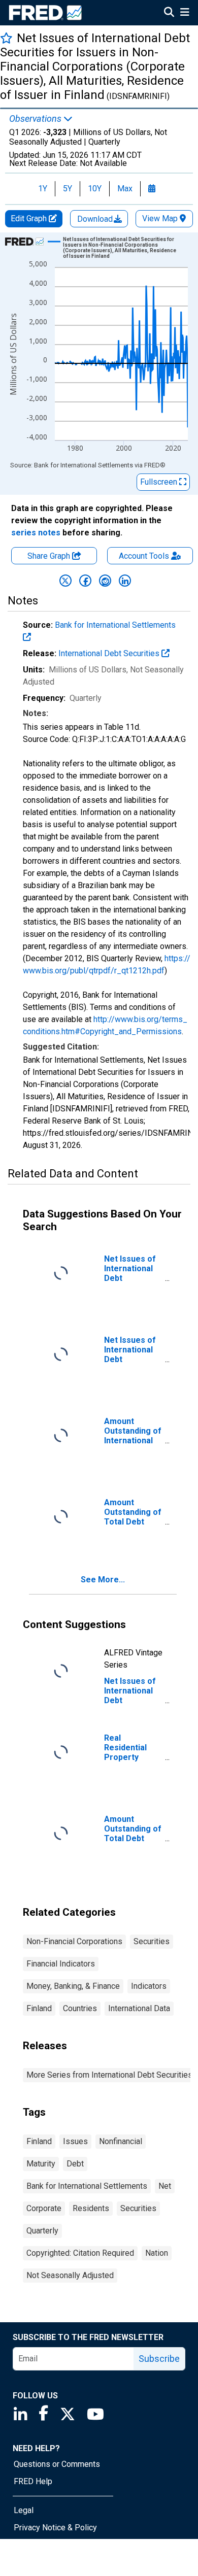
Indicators (149, 1986)
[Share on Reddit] (105, 581)
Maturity (41, 2164)
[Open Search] (169, 13)
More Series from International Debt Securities (109, 2075)
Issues (75, 2141)
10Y (95, 189)
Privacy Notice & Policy (55, 2528)
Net (165, 2186)
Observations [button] (36, 119)
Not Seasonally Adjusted (70, 2275)
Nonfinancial (121, 2141)
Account (144, 556)
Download (96, 219)
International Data (139, 2008)
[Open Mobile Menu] (185, 13)
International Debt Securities (110, 653)
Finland (39, 2008)
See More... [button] (103, 1580)
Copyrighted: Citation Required (80, 2253)
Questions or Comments (57, 2464)
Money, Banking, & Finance (73, 1986)
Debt (75, 2164)
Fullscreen (160, 482)
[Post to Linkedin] (125, 581)
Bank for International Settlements (87, 2186)
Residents (91, 2208)
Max (125, 189)
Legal (24, 2510)
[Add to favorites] (6, 38)
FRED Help (33, 2481)
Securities (152, 1941)
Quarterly (42, 2231)
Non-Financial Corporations (74, 1941)
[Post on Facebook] (85, 581)
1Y (43, 189)
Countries (80, 2008)
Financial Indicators (61, 1964)
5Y (68, 189)
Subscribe (159, 2359)
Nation (157, 2253)
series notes (36, 533)
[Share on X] (65, 581)
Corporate (44, 2208)
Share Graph (50, 556)
